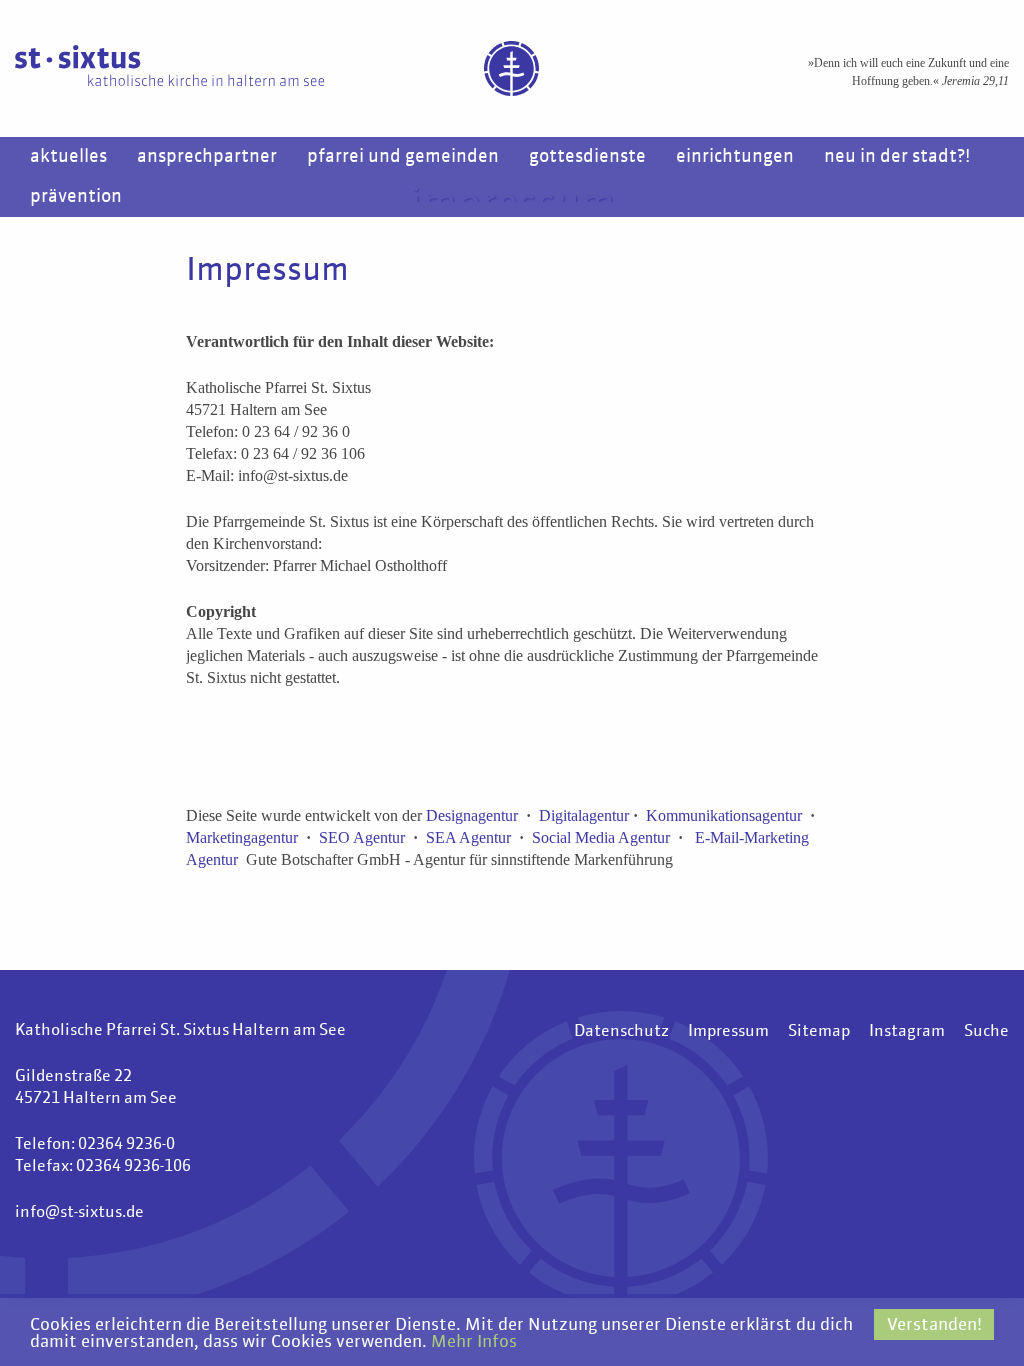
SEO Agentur (362, 837)
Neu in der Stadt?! (897, 157)
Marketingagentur (242, 837)
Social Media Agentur (601, 837)
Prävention (76, 197)
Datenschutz (621, 1032)
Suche (986, 1032)
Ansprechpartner (207, 157)
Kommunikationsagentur (724, 815)
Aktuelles (68, 157)
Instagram (907, 1032)
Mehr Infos (474, 1342)
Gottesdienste (587, 157)
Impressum (728, 1032)
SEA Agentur (468, 837)
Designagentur (472, 815)
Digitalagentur (584, 815)
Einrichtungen (735, 157)
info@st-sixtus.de (79, 1213)
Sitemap (819, 1032)
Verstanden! (934, 1325)
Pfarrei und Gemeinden (403, 157)
